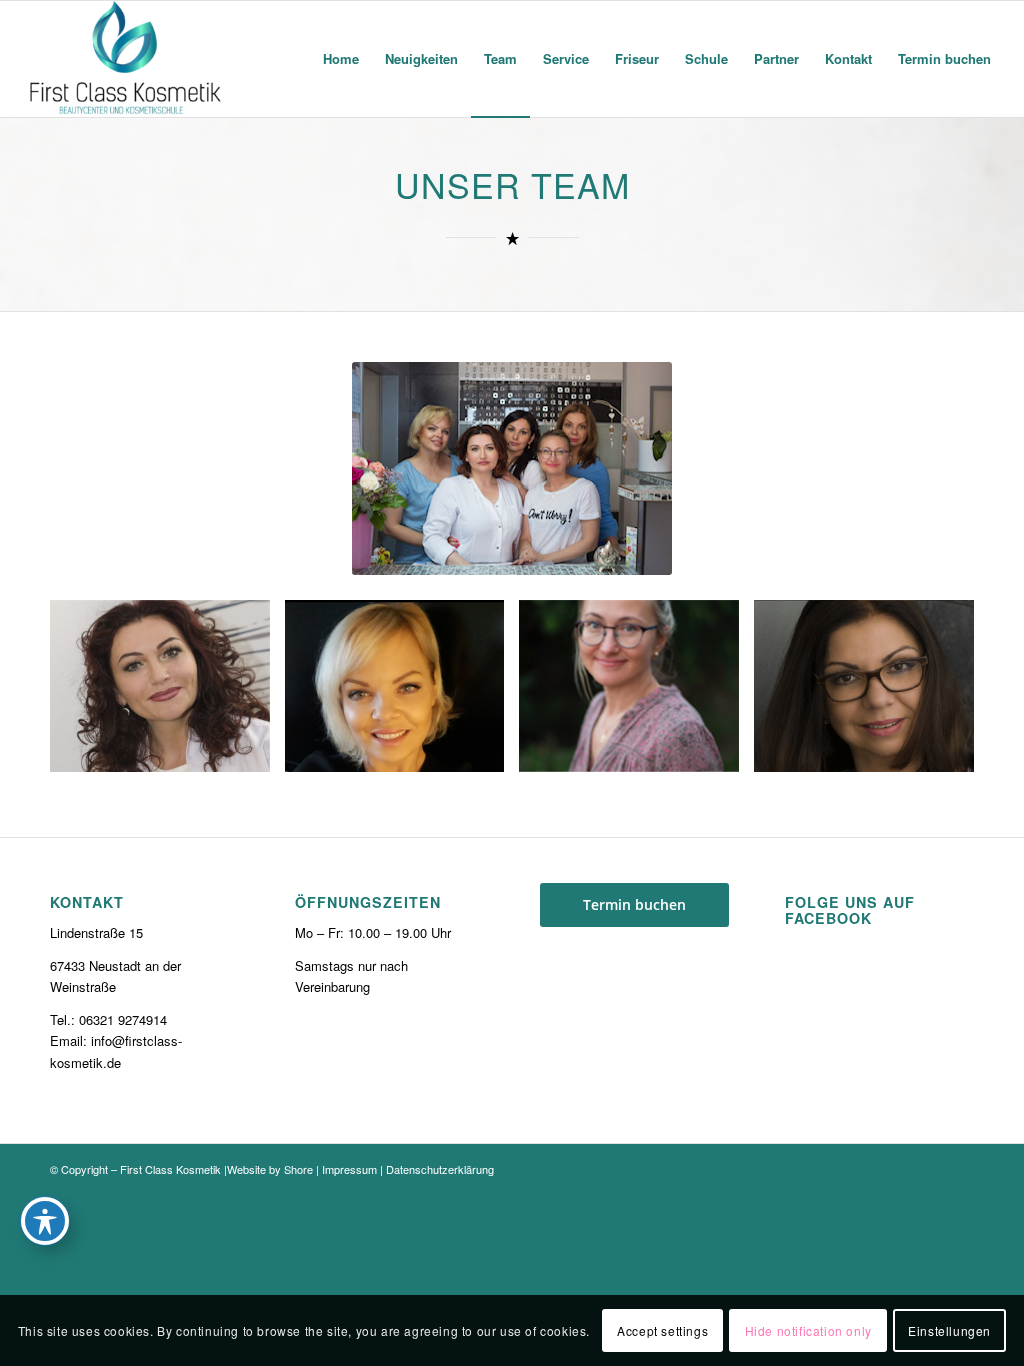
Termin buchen (634, 904)
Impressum (349, 1169)
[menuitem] (341, 59)
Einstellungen (949, 1330)
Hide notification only (808, 1330)
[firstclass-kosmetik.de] (126, 59)
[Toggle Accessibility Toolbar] (45, 1221)
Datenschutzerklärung (440, 1169)
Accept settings (662, 1330)
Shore (298, 1169)
